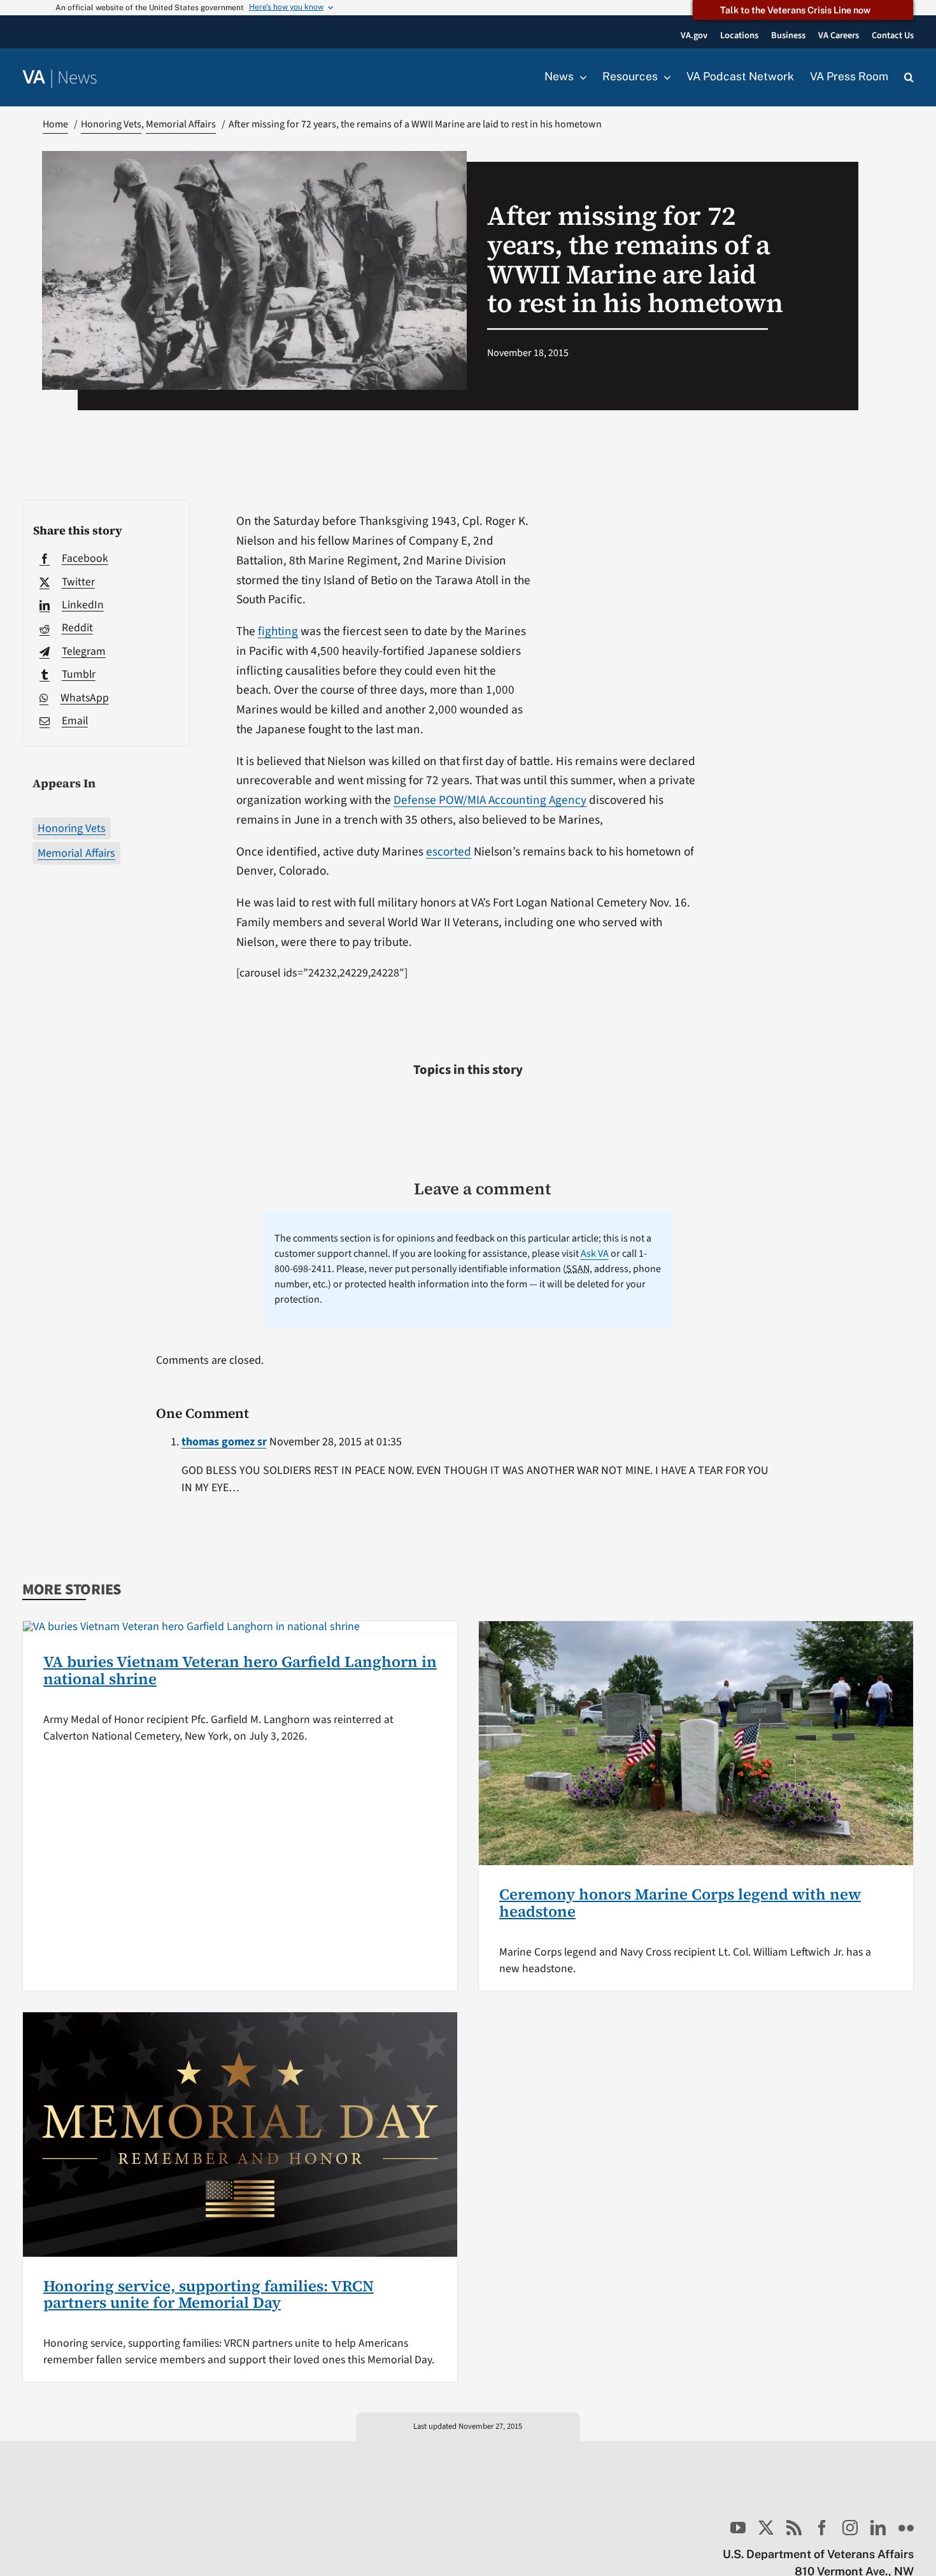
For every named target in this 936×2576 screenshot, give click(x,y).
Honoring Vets (72, 828)
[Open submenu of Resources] (664, 77)
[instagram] (850, 2528)
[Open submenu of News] (580, 77)
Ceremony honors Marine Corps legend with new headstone (680, 1902)
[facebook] (822, 2528)
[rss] (794, 2528)
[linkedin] (878, 2528)
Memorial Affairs (76, 853)
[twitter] (766, 2528)
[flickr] (906, 2528)
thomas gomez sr (224, 1442)
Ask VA (595, 1254)
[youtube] (738, 2528)
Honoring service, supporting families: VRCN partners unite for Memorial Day (209, 2294)
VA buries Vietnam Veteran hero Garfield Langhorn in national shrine (240, 1670)
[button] (909, 78)
